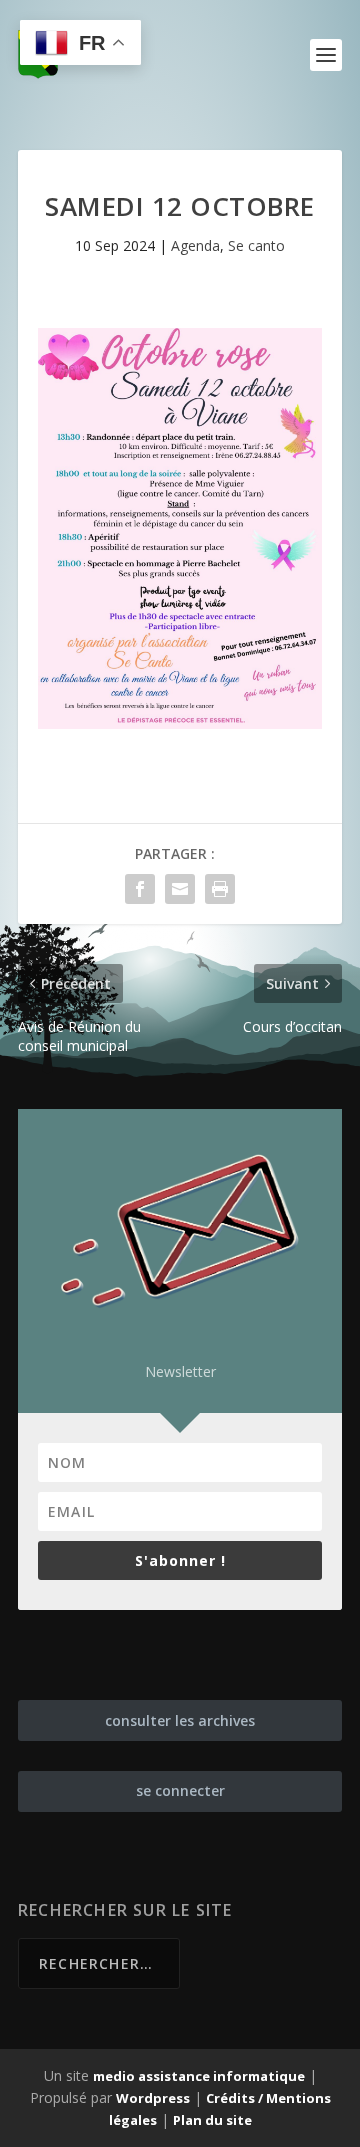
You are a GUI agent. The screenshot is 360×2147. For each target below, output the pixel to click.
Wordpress (153, 2098)
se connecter (180, 1790)
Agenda (195, 245)
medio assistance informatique (199, 2076)
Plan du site (212, 2120)
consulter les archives (180, 1720)
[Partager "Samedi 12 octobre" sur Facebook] (140, 889)
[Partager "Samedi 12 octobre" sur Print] (220, 889)
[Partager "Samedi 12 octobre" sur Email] (180, 889)
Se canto (256, 245)
